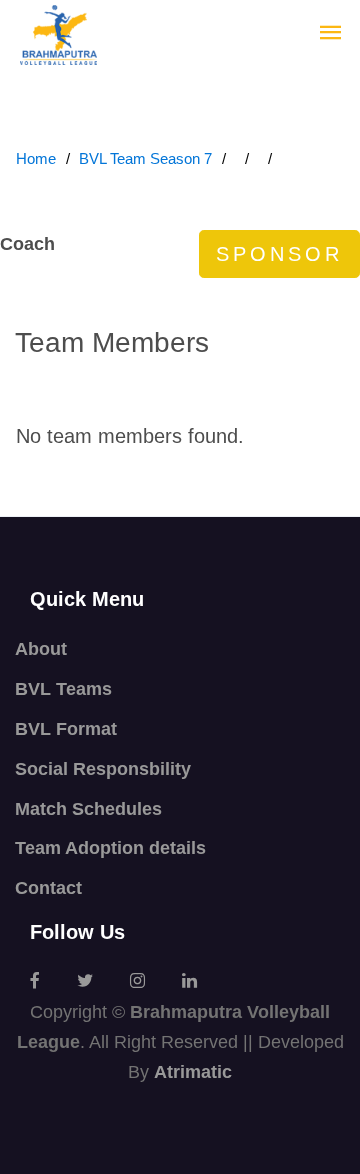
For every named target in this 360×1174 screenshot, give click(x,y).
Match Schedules (88, 809)
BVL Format (66, 729)
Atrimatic (193, 1072)
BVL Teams (63, 689)
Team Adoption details (110, 848)
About (41, 649)
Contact (48, 888)
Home (36, 158)
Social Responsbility (103, 769)
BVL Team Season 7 (145, 158)
